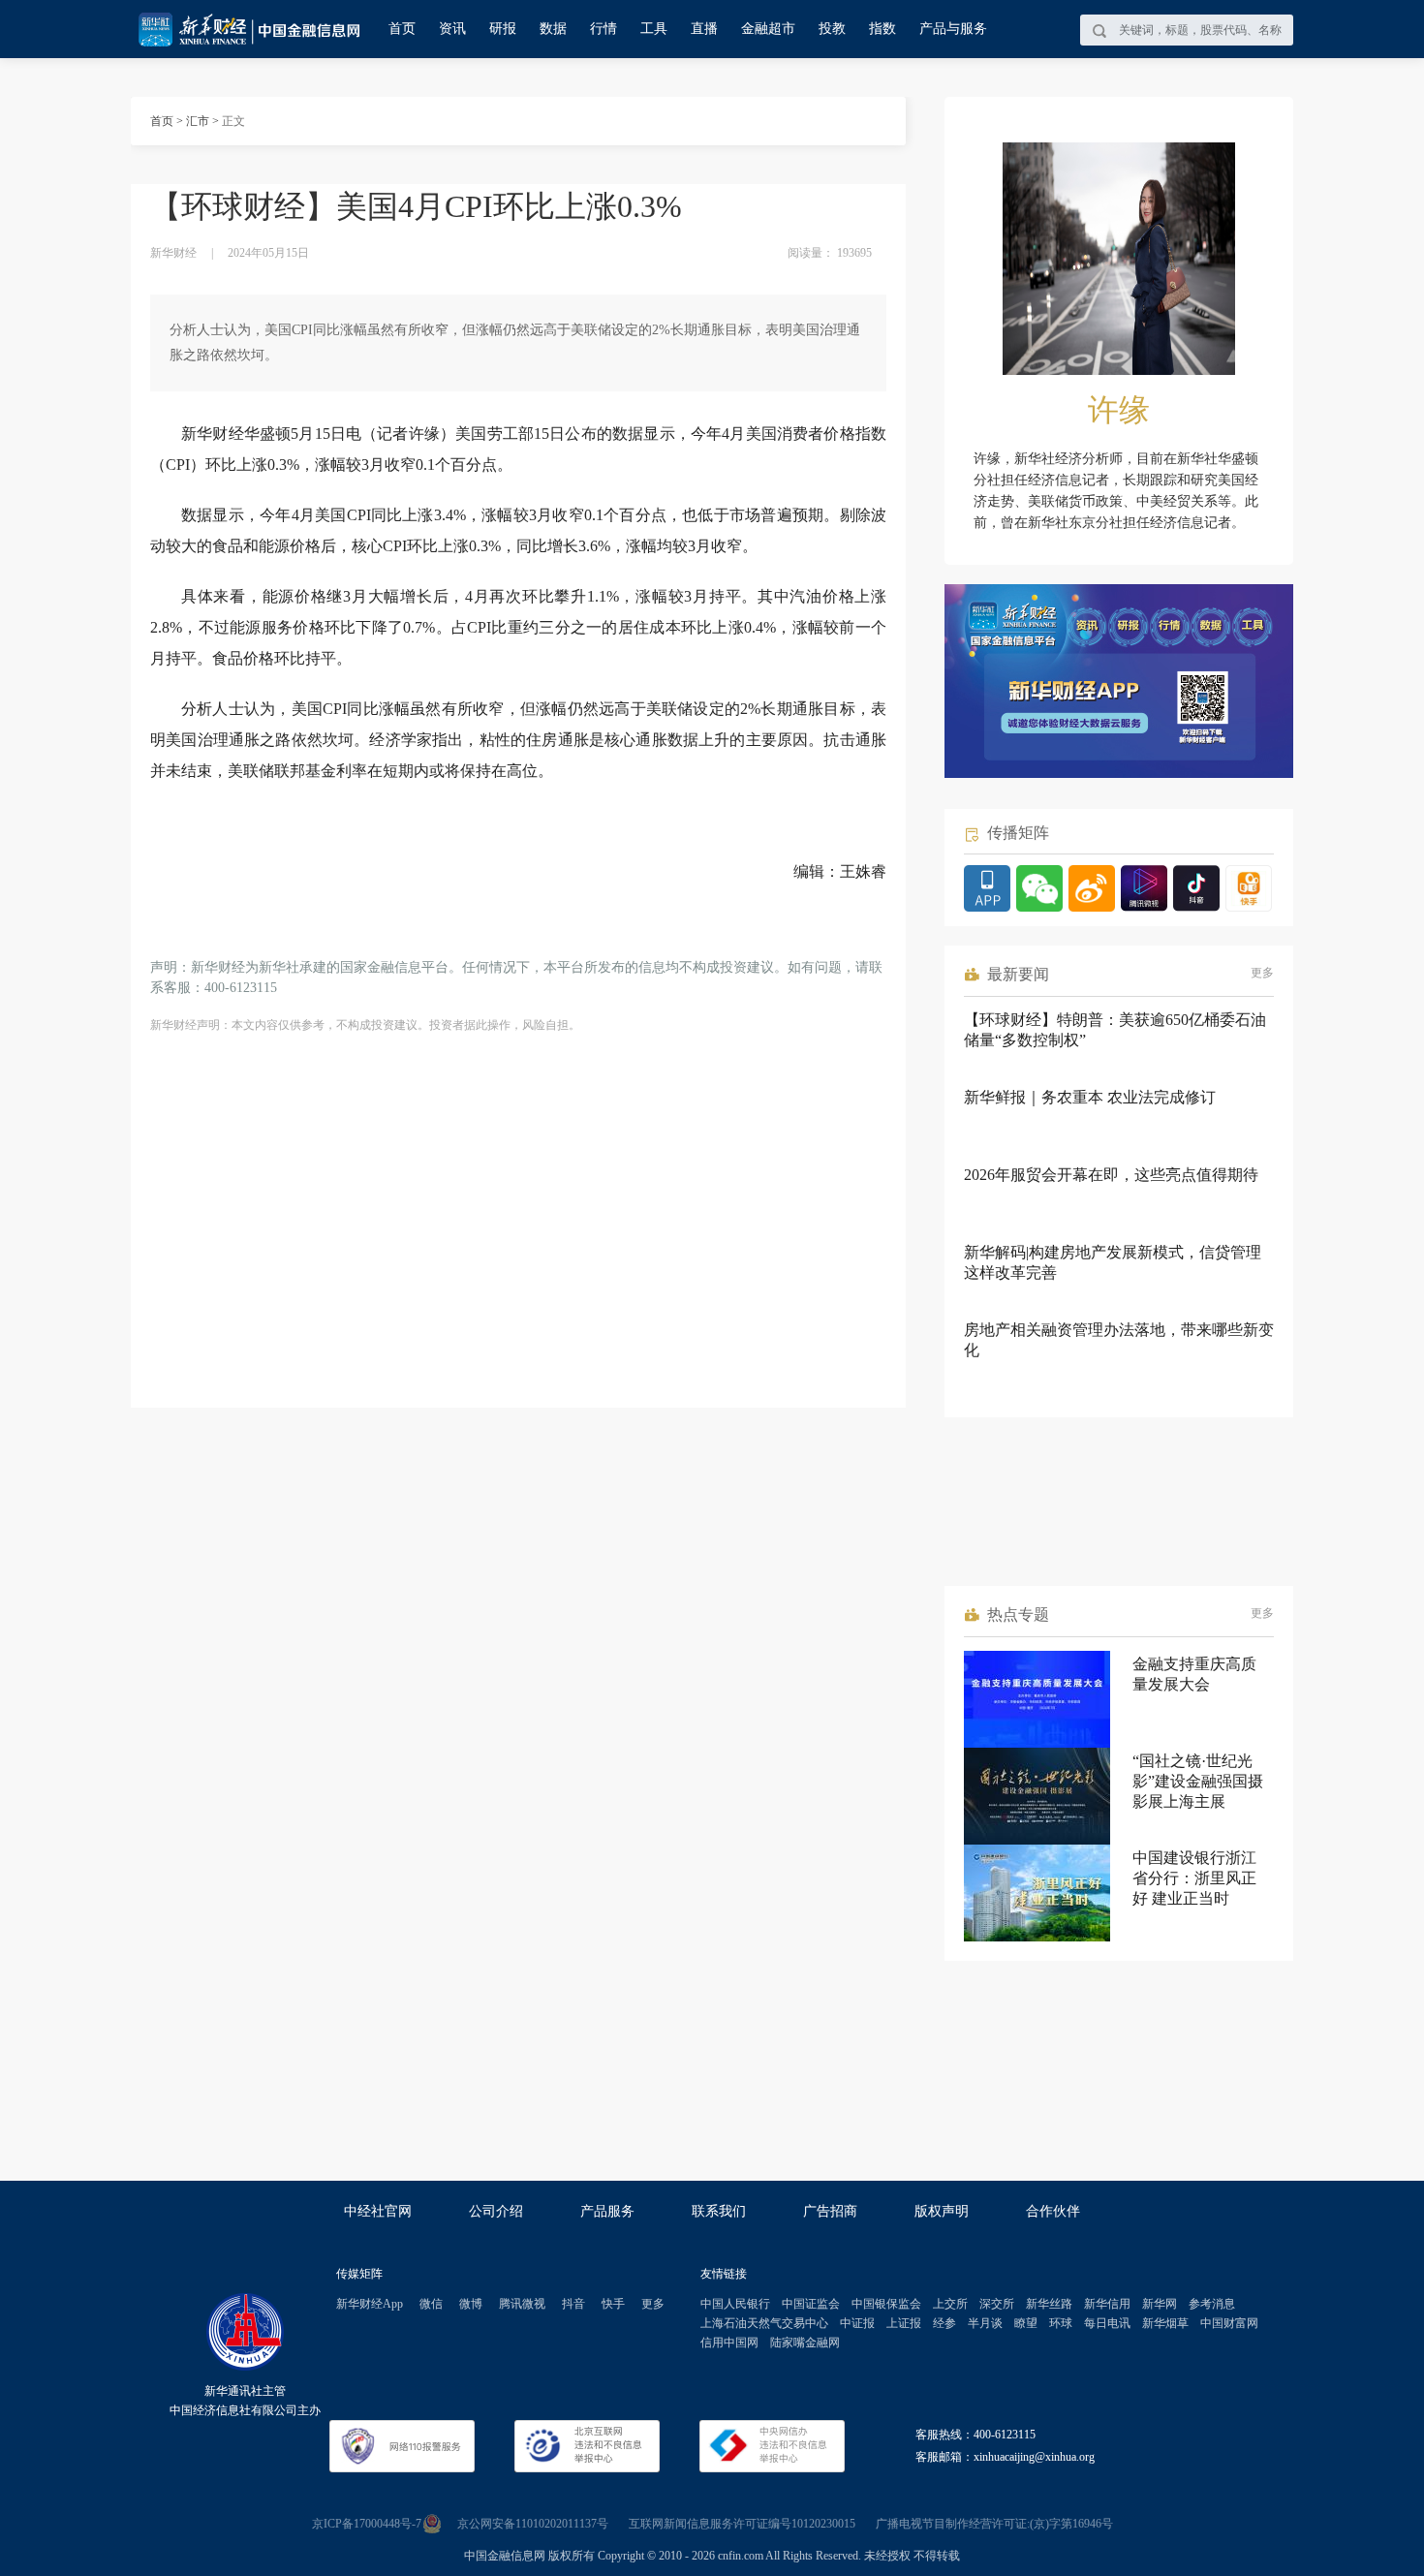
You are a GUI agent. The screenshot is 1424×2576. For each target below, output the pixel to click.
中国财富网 (1229, 2323)
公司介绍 (496, 2211)
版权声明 (942, 2211)
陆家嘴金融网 (805, 2343)
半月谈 (985, 2323)
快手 (613, 2304)
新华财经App (370, 2304)
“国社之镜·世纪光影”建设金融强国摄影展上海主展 (1198, 1781)
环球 (1061, 2323)
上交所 (950, 2304)
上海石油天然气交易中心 (764, 2323)
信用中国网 (729, 2343)
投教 (832, 29)
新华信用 (1107, 2304)
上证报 (904, 2323)
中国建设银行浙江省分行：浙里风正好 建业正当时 (1194, 1878)
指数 (882, 29)
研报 (503, 29)
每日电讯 (1107, 2323)
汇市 (198, 121)
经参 (944, 2323)
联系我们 (719, 2211)
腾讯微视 (522, 2304)
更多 (1262, 973)
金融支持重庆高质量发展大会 (1194, 1674)
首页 (402, 29)
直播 (704, 29)
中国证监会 (811, 2304)
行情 (604, 29)
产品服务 (607, 2211)
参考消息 (1212, 2304)
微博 (471, 2304)
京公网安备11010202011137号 (533, 2524)
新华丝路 (1049, 2304)
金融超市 (768, 29)
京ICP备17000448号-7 (367, 2524)
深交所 (997, 2304)
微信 (431, 2304)
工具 (654, 29)
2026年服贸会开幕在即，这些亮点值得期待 (1111, 1175)
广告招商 (830, 2211)
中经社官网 (378, 2211)
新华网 (1160, 2304)
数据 (553, 29)
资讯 (452, 29)
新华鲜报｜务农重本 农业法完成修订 (1090, 1097)
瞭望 (1026, 2323)
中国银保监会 (886, 2304)
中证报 (857, 2323)
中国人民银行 (735, 2304)
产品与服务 (953, 29)
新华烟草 (1165, 2323)
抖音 (573, 2304)
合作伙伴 (1053, 2211)
